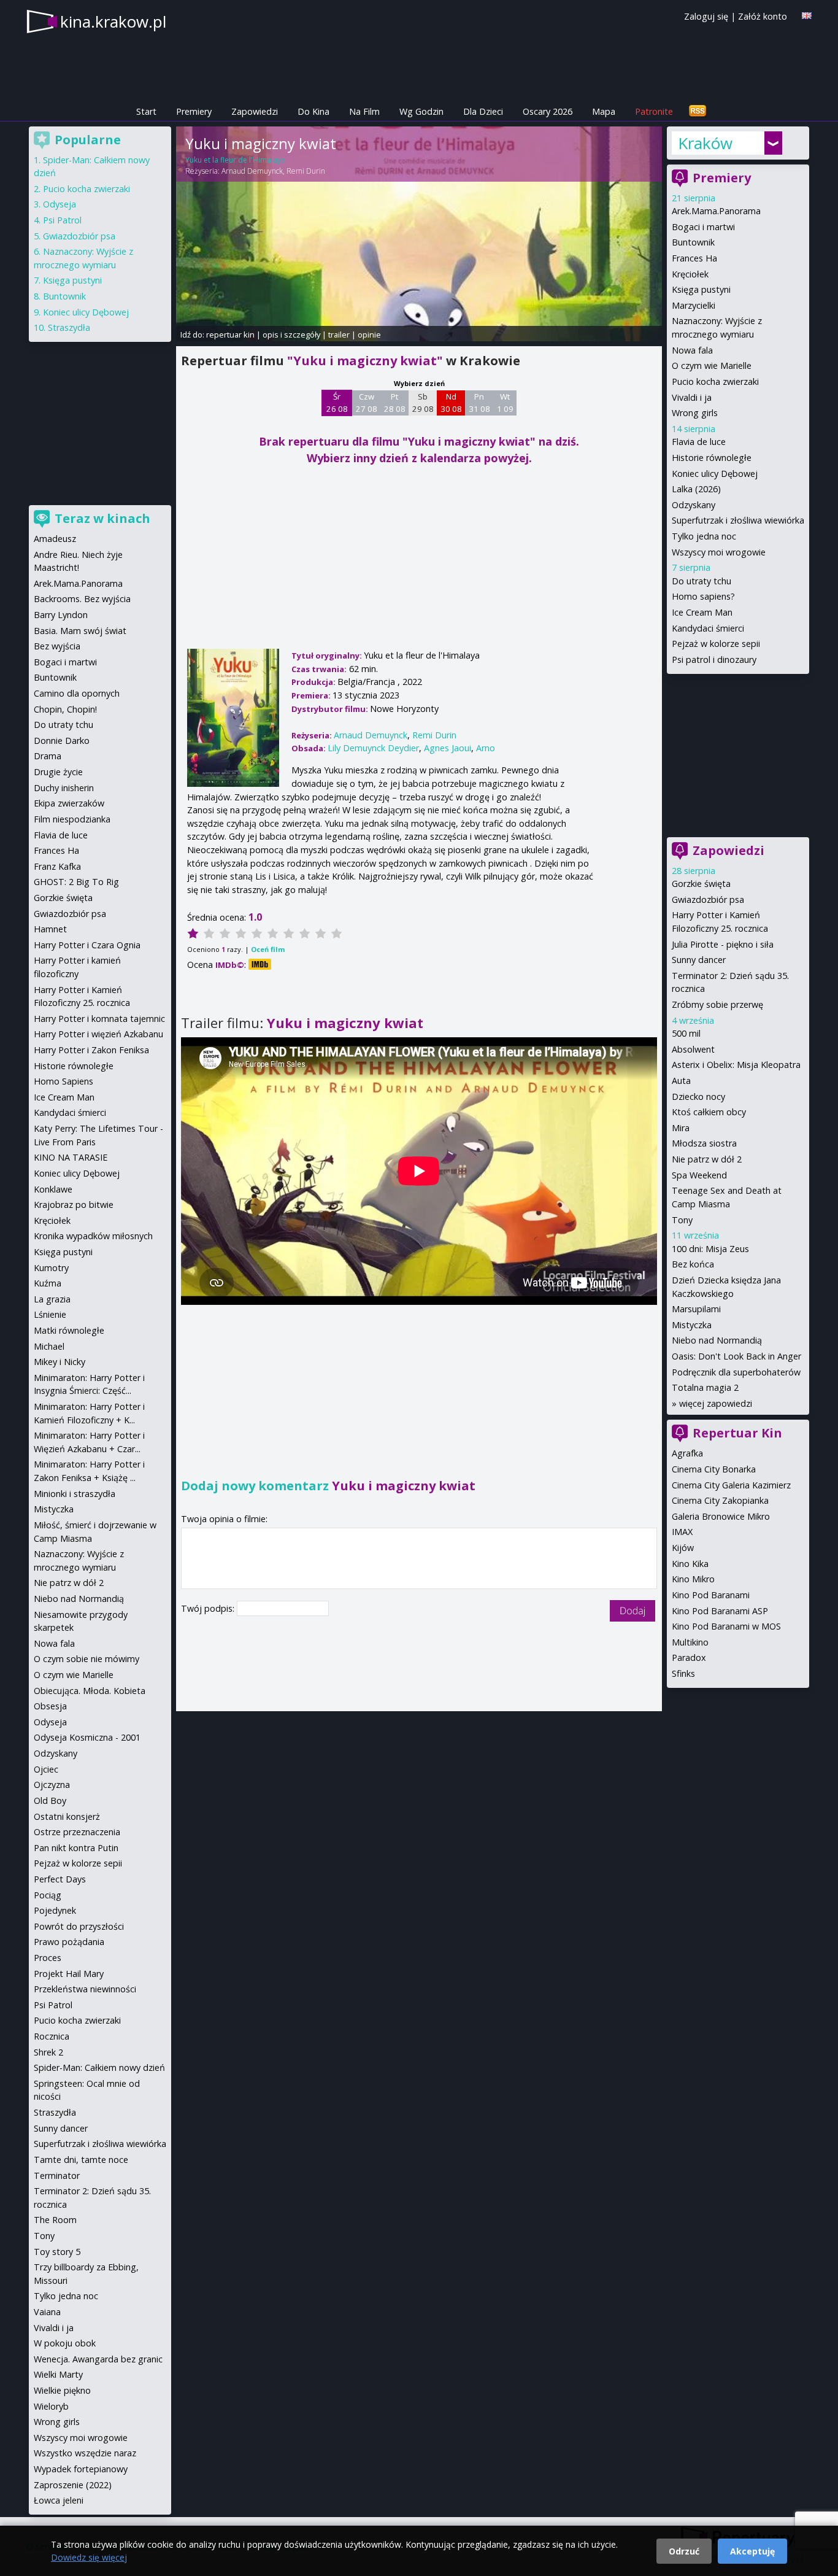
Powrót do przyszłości (79, 1926)
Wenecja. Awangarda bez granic (98, 2359)
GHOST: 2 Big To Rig (76, 882)
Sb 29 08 (423, 403)
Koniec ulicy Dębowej (715, 474)
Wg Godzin (421, 111)
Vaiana (47, 2312)
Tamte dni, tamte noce (81, 2160)
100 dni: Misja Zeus (710, 1249)
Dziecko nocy (698, 1097)
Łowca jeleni (59, 2500)
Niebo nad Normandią (717, 1340)
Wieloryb (51, 2406)
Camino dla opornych (77, 693)
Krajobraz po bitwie (74, 1205)
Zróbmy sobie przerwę (717, 1004)
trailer (339, 335)
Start (146, 111)
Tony (682, 1220)
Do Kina (313, 111)
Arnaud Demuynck (252, 171)
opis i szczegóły (291, 335)
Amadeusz (55, 539)
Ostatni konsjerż (67, 1816)
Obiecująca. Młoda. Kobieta (90, 1691)
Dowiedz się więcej (89, 2557)
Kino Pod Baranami (711, 1595)
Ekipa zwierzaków (69, 803)
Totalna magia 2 (705, 1387)
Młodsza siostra (704, 1143)
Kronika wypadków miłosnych (93, 1236)
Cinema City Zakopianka (720, 1500)
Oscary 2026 (548, 111)
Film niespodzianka (72, 819)
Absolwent (693, 1049)
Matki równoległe (69, 1330)
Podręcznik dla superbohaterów (736, 1372)
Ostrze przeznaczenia (77, 1832)
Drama (48, 756)
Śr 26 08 (337, 403)
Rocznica (52, 2036)
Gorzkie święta (701, 884)
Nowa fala (692, 350)
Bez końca (693, 1264)
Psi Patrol (62, 220)
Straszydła (69, 327)
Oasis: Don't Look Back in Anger (736, 1356)
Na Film (364, 111)
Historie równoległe (712, 458)
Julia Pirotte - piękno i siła (723, 944)
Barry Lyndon (61, 615)
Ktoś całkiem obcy (709, 1112)
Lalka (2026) (696, 489)
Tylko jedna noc (704, 536)
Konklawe (53, 1189)
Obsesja (50, 1706)
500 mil (686, 1033)
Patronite (654, 111)
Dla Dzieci (483, 111)
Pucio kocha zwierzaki (715, 381)
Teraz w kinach (102, 518)
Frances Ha (694, 258)
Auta (681, 1081)
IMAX (682, 1532)
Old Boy (50, 1800)
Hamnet (50, 929)
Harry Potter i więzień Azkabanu (98, 1034)
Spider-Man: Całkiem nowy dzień (99, 2067)
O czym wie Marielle (712, 366)
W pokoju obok (65, 2343)
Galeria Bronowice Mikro (721, 1516)
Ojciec (46, 1769)
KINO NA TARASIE (71, 1157)
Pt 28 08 (395, 403)
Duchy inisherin (64, 788)
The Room (55, 2220)
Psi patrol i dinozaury (714, 659)
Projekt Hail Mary (69, 1974)
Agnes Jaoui (448, 748)
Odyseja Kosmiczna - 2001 (87, 1737)
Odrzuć (684, 2551)
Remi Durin (306, 171)
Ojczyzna (52, 1785)
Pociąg (48, 1895)
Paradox (689, 1657)
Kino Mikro (693, 1579)
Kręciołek (690, 274)
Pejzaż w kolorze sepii (716, 644)
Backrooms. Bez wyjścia (82, 599)
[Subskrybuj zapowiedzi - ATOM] (698, 111)
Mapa (604, 111)
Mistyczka (692, 1325)
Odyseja (60, 204)
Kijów (683, 1548)
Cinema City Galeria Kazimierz (731, 1485)
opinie (369, 335)
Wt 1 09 (505, 403)
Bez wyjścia (57, 646)
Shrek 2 (48, 2052)
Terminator (57, 2176)
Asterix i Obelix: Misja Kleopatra (736, 1065)
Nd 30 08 (451, 403)
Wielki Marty (58, 2374)
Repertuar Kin (737, 1433)
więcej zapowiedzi (716, 1403)
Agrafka (687, 1453)
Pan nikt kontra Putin (76, 1848)
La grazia (52, 1299)
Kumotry (51, 1268)
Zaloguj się (706, 16)
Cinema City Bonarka (714, 1469)
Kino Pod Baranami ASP (720, 1611)
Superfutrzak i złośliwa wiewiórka (738, 520)
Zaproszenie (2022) (73, 2485)
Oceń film (268, 949)
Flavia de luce (699, 442)
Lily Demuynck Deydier (373, 748)
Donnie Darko (62, 741)
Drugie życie (58, 772)
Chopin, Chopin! (65, 709)
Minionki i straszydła (75, 1494)
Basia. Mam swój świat (80, 631)
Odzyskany (694, 505)
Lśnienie (50, 1314)
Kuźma (48, 1283)
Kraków (705, 143)
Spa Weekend (699, 1175)
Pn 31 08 (479, 403)
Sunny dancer (699, 960)
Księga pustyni (701, 289)
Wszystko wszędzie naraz (85, 2453)
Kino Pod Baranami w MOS (726, 1626)
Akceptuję (752, 2551)
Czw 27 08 (367, 403)
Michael (49, 1346)
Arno (486, 748)
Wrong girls (695, 413)
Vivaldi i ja (692, 397)
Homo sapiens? (703, 596)
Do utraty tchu (702, 581)
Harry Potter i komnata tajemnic (99, 1019)
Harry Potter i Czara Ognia (87, 945)
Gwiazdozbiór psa (708, 899)
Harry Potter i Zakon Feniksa (91, 1050)
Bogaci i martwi (703, 227)
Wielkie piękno (62, 2390)
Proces (48, 1958)
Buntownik (693, 242)
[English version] (807, 16)
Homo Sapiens (63, 1081)
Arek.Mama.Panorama (716, 211)
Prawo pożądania (69, 1942)
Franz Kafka (57, 866)
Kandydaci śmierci (708, 628)
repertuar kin (230, 335)
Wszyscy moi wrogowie (719, 552)
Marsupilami (696, 1309)
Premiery (194, 111)
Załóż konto (763, 16)
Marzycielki (694, 305)
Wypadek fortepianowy (81, 2469)
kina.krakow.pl (113, 21)
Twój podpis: (209, 1608)
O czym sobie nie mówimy (86, 1659)
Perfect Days (60, 1879)
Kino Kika (690, 1564)
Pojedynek (55, 1910)
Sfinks (683, 1673)
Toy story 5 (57, 2252)
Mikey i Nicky (60, 1362)
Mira (681, 1128)
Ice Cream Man (702, 612)
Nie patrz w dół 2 (707, 1159)
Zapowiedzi (255, 111)
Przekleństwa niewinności (85, 1989)
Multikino (690, 1642)
